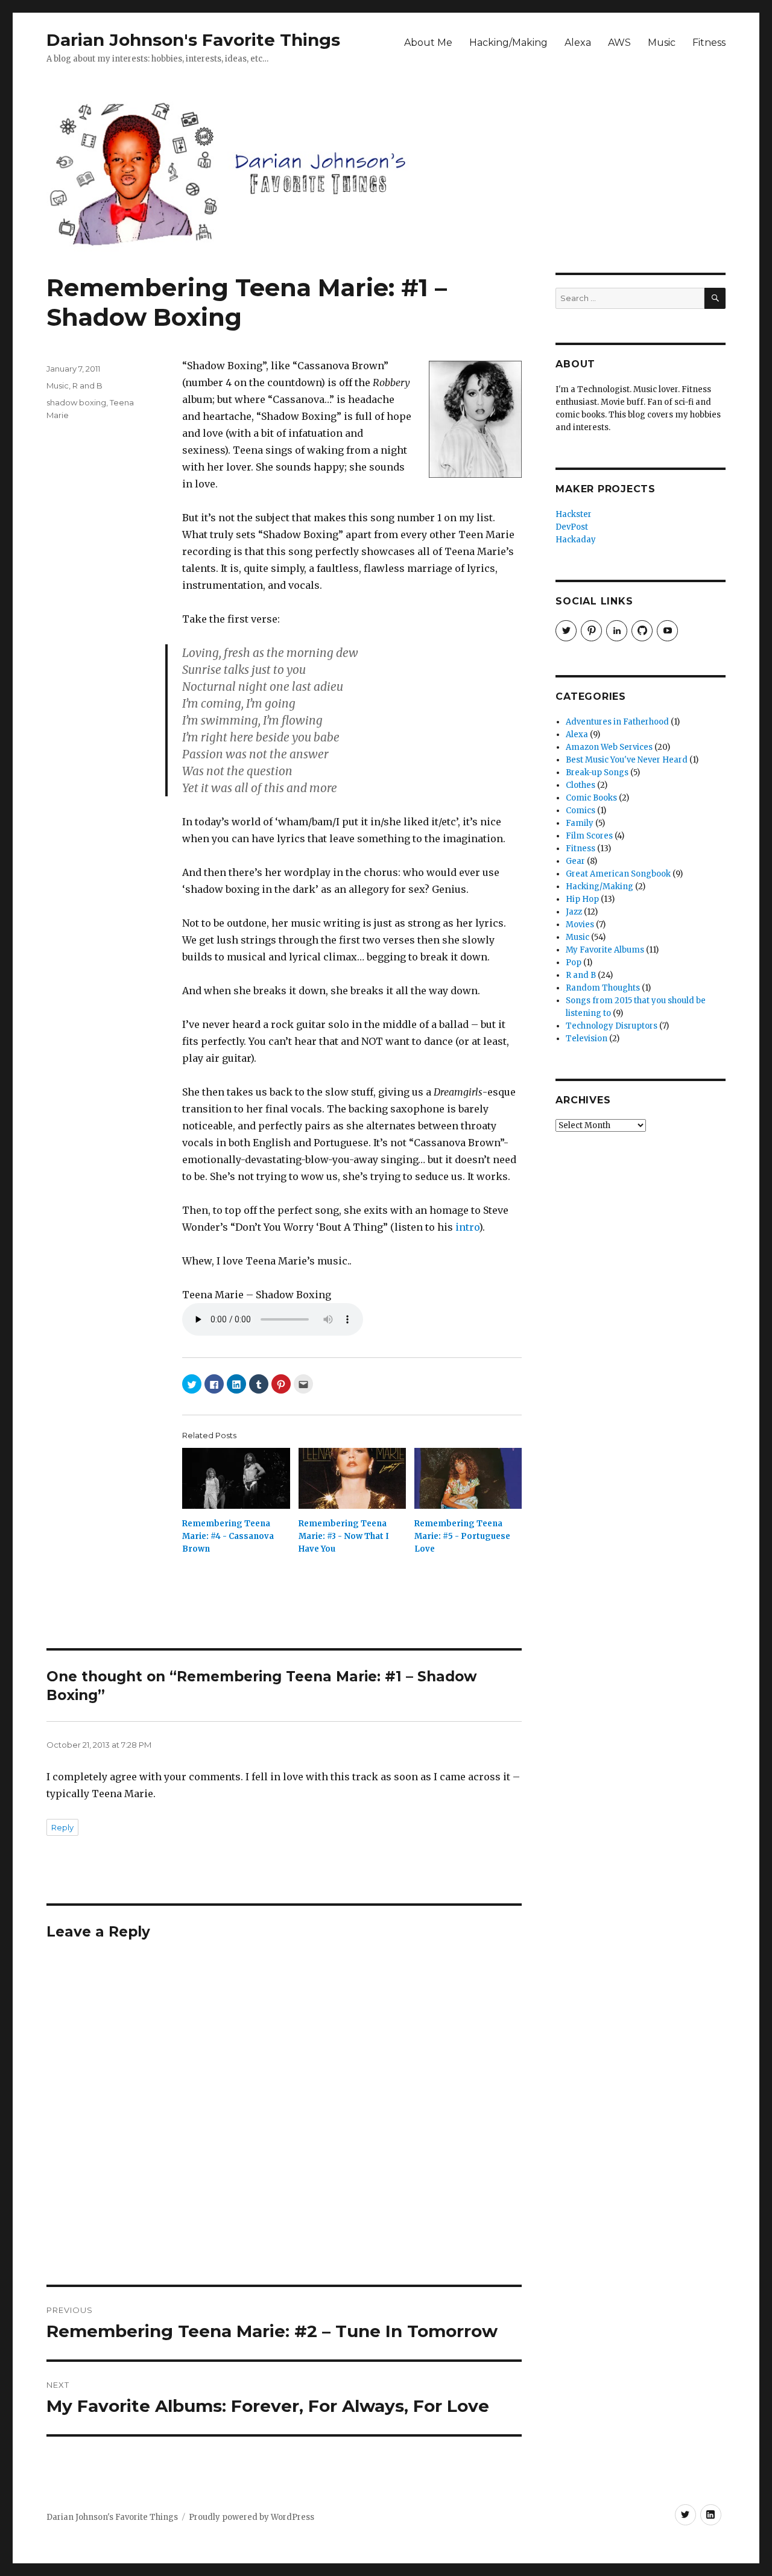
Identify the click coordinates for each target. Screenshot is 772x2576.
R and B (87, 385)
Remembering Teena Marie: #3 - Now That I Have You (344, 1536)
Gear (575, 861)
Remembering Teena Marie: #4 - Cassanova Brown (228, 1536)
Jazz (574, 912)
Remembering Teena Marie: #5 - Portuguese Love (462, 1536)
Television (587, 1039)
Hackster (574, 514)
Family (580, 823)
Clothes (581, 785)
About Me (428, 43)
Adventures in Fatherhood (617, 722)
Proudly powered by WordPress (252, 2517)
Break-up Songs (597, 772)
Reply (62, 1827)
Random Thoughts (603, 988)
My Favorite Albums (605, 950)
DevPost (572, 527)
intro (467, 1227)
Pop (574, 963)
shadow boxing (76, 402)
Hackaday (576, 540)
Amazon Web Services (609, 747)
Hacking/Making (508, 43)
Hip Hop (582, 899)
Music (662, 43)
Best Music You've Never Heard (627, 760)
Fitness (709, 43)
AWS (619, 43)
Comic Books (591, 798)
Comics (581, 811)
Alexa (578, 43)
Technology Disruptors (612, 1026)
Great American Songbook (618, 874)
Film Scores (589, 836)
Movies (580, 925)
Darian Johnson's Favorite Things (193, 40)
